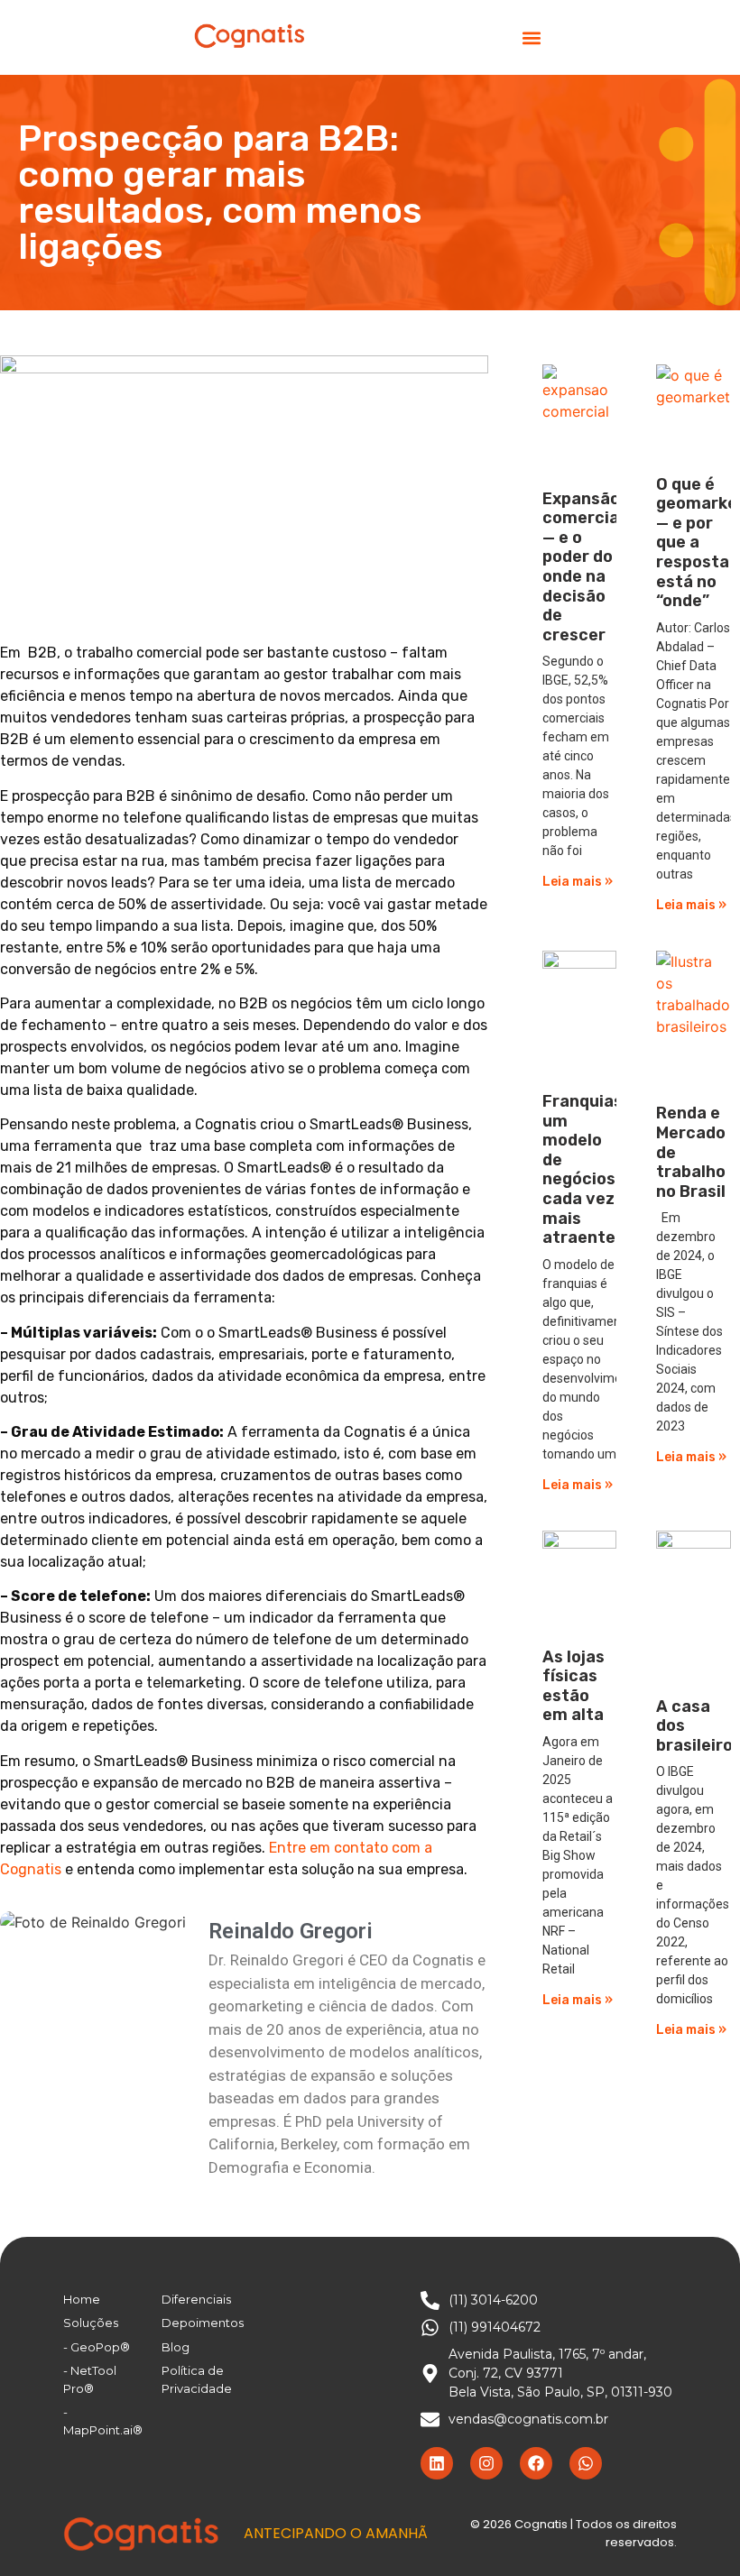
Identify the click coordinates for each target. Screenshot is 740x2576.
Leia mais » (578, 882)
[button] (531, 37)
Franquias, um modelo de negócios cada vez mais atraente (585, 1169)
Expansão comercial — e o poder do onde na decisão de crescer (583, 567)
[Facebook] (536, 2463)
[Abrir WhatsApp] (695, 2530)
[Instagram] (486, 2463)
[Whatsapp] (586, 2463)
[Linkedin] (437, 2463)
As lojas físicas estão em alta (573, 1686)
